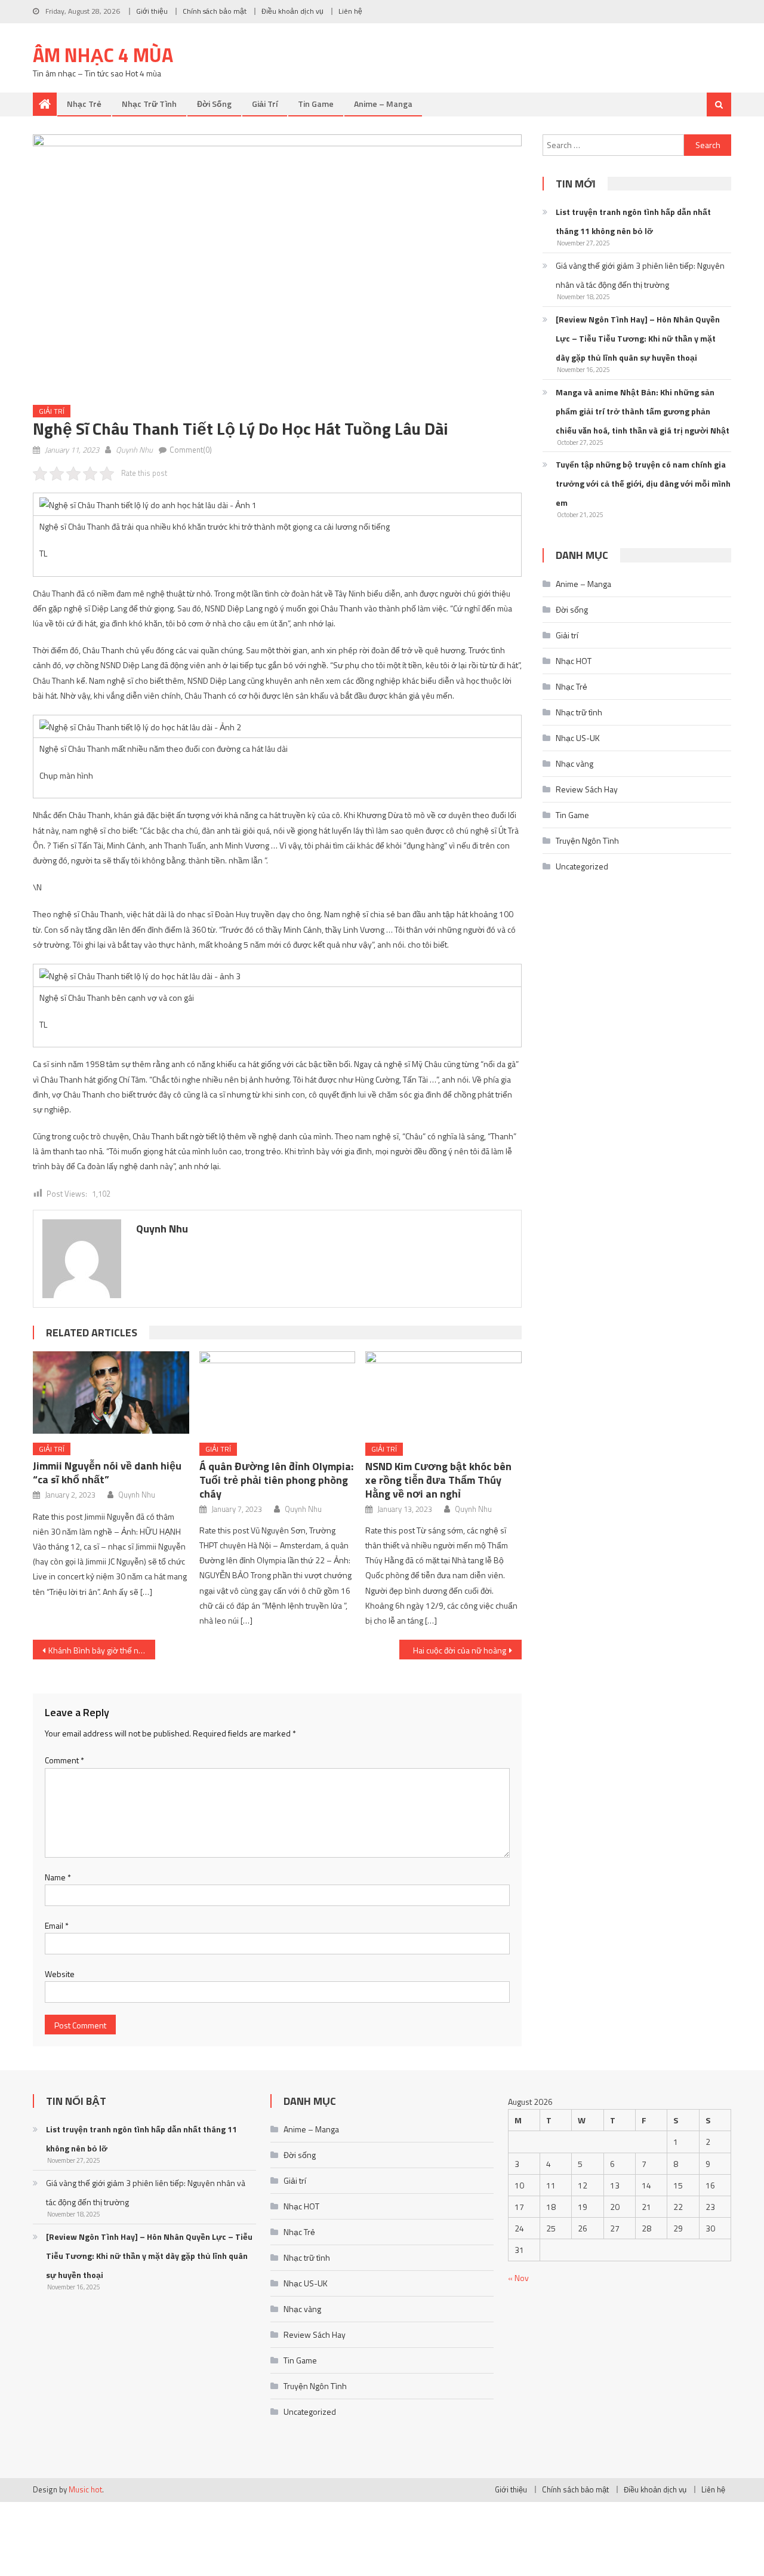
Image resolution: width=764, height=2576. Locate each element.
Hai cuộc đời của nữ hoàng (460, 1650)
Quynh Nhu (134, 450)
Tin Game (316, 104)
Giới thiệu (152, 11)
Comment (64, 1760)
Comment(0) (191, 450)
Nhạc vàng (574, 763)
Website (60, 1974)
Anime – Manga (383, 104)
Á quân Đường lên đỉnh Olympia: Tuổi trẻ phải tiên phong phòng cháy (276, 1480)
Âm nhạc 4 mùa (103, 55)
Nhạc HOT (574, 661)
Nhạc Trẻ (84, 104)
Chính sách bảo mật (215, 11)
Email (57, 1925)
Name (58, 1877)
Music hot (85, 2489)
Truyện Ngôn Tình (587, 840)
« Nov (518, 2278)
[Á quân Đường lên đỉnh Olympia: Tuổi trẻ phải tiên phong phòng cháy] (278, 1392)
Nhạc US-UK (578, 738)
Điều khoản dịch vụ (292, 11)
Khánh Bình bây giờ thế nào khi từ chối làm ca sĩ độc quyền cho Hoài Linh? (102, 1650)
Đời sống (214, 104)
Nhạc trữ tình (149, 104)
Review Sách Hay (587, 789)
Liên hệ (350, 11)
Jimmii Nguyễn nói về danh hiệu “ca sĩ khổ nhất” (107, 1473)
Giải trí (265, 104)
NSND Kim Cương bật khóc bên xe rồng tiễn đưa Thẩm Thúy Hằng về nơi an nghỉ (438, 1480)
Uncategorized (582, 866)
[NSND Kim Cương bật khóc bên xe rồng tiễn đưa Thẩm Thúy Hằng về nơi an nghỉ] (443, 1392)
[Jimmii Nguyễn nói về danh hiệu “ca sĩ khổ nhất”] (111, 1392)
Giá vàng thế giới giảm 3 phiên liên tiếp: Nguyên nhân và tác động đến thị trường (640, 275)
